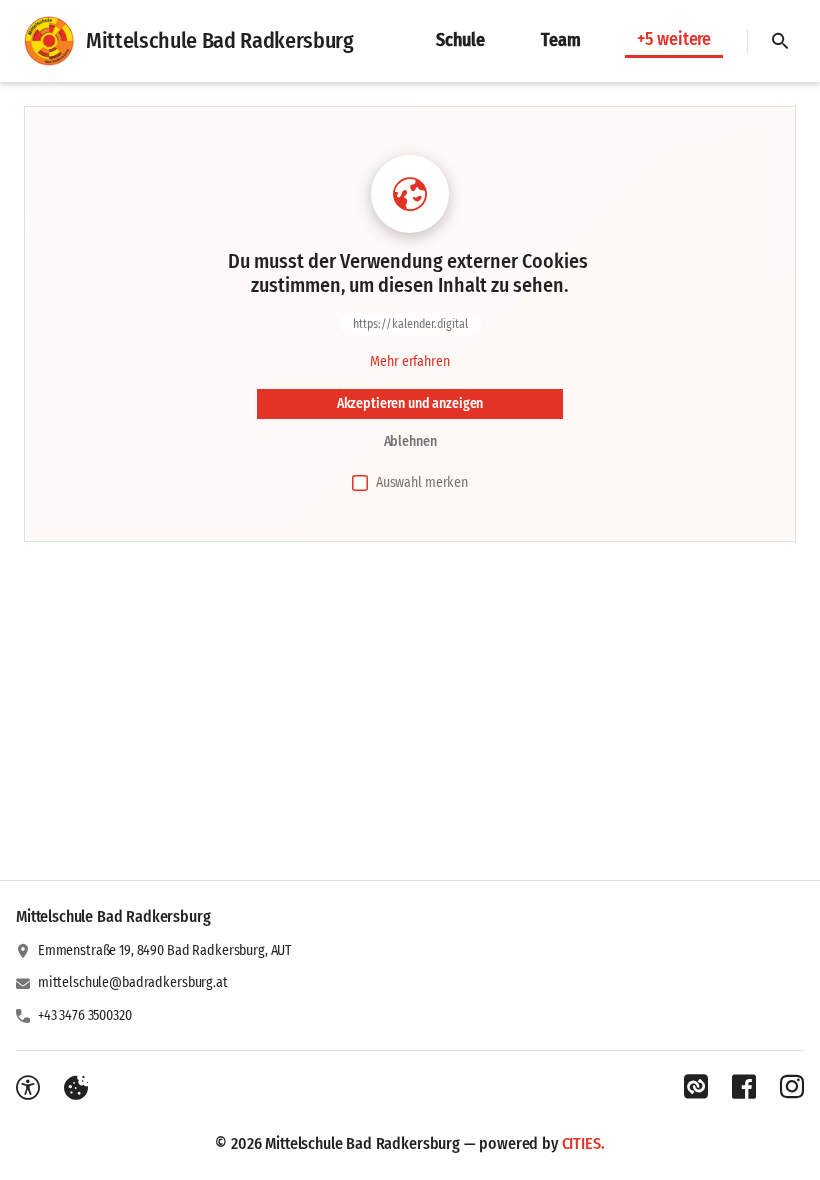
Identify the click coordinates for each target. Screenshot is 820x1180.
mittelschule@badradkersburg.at (133, 982)
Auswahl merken (422, 482)
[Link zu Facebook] (744, 1087)
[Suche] (780, 41)
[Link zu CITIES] (696, 1087)
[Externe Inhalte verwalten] (76, 1088)
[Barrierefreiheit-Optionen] (28, 1088)
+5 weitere (674, 39)
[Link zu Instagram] (792, 1087)
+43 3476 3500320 (85, 1015)
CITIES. (583, 1143)
